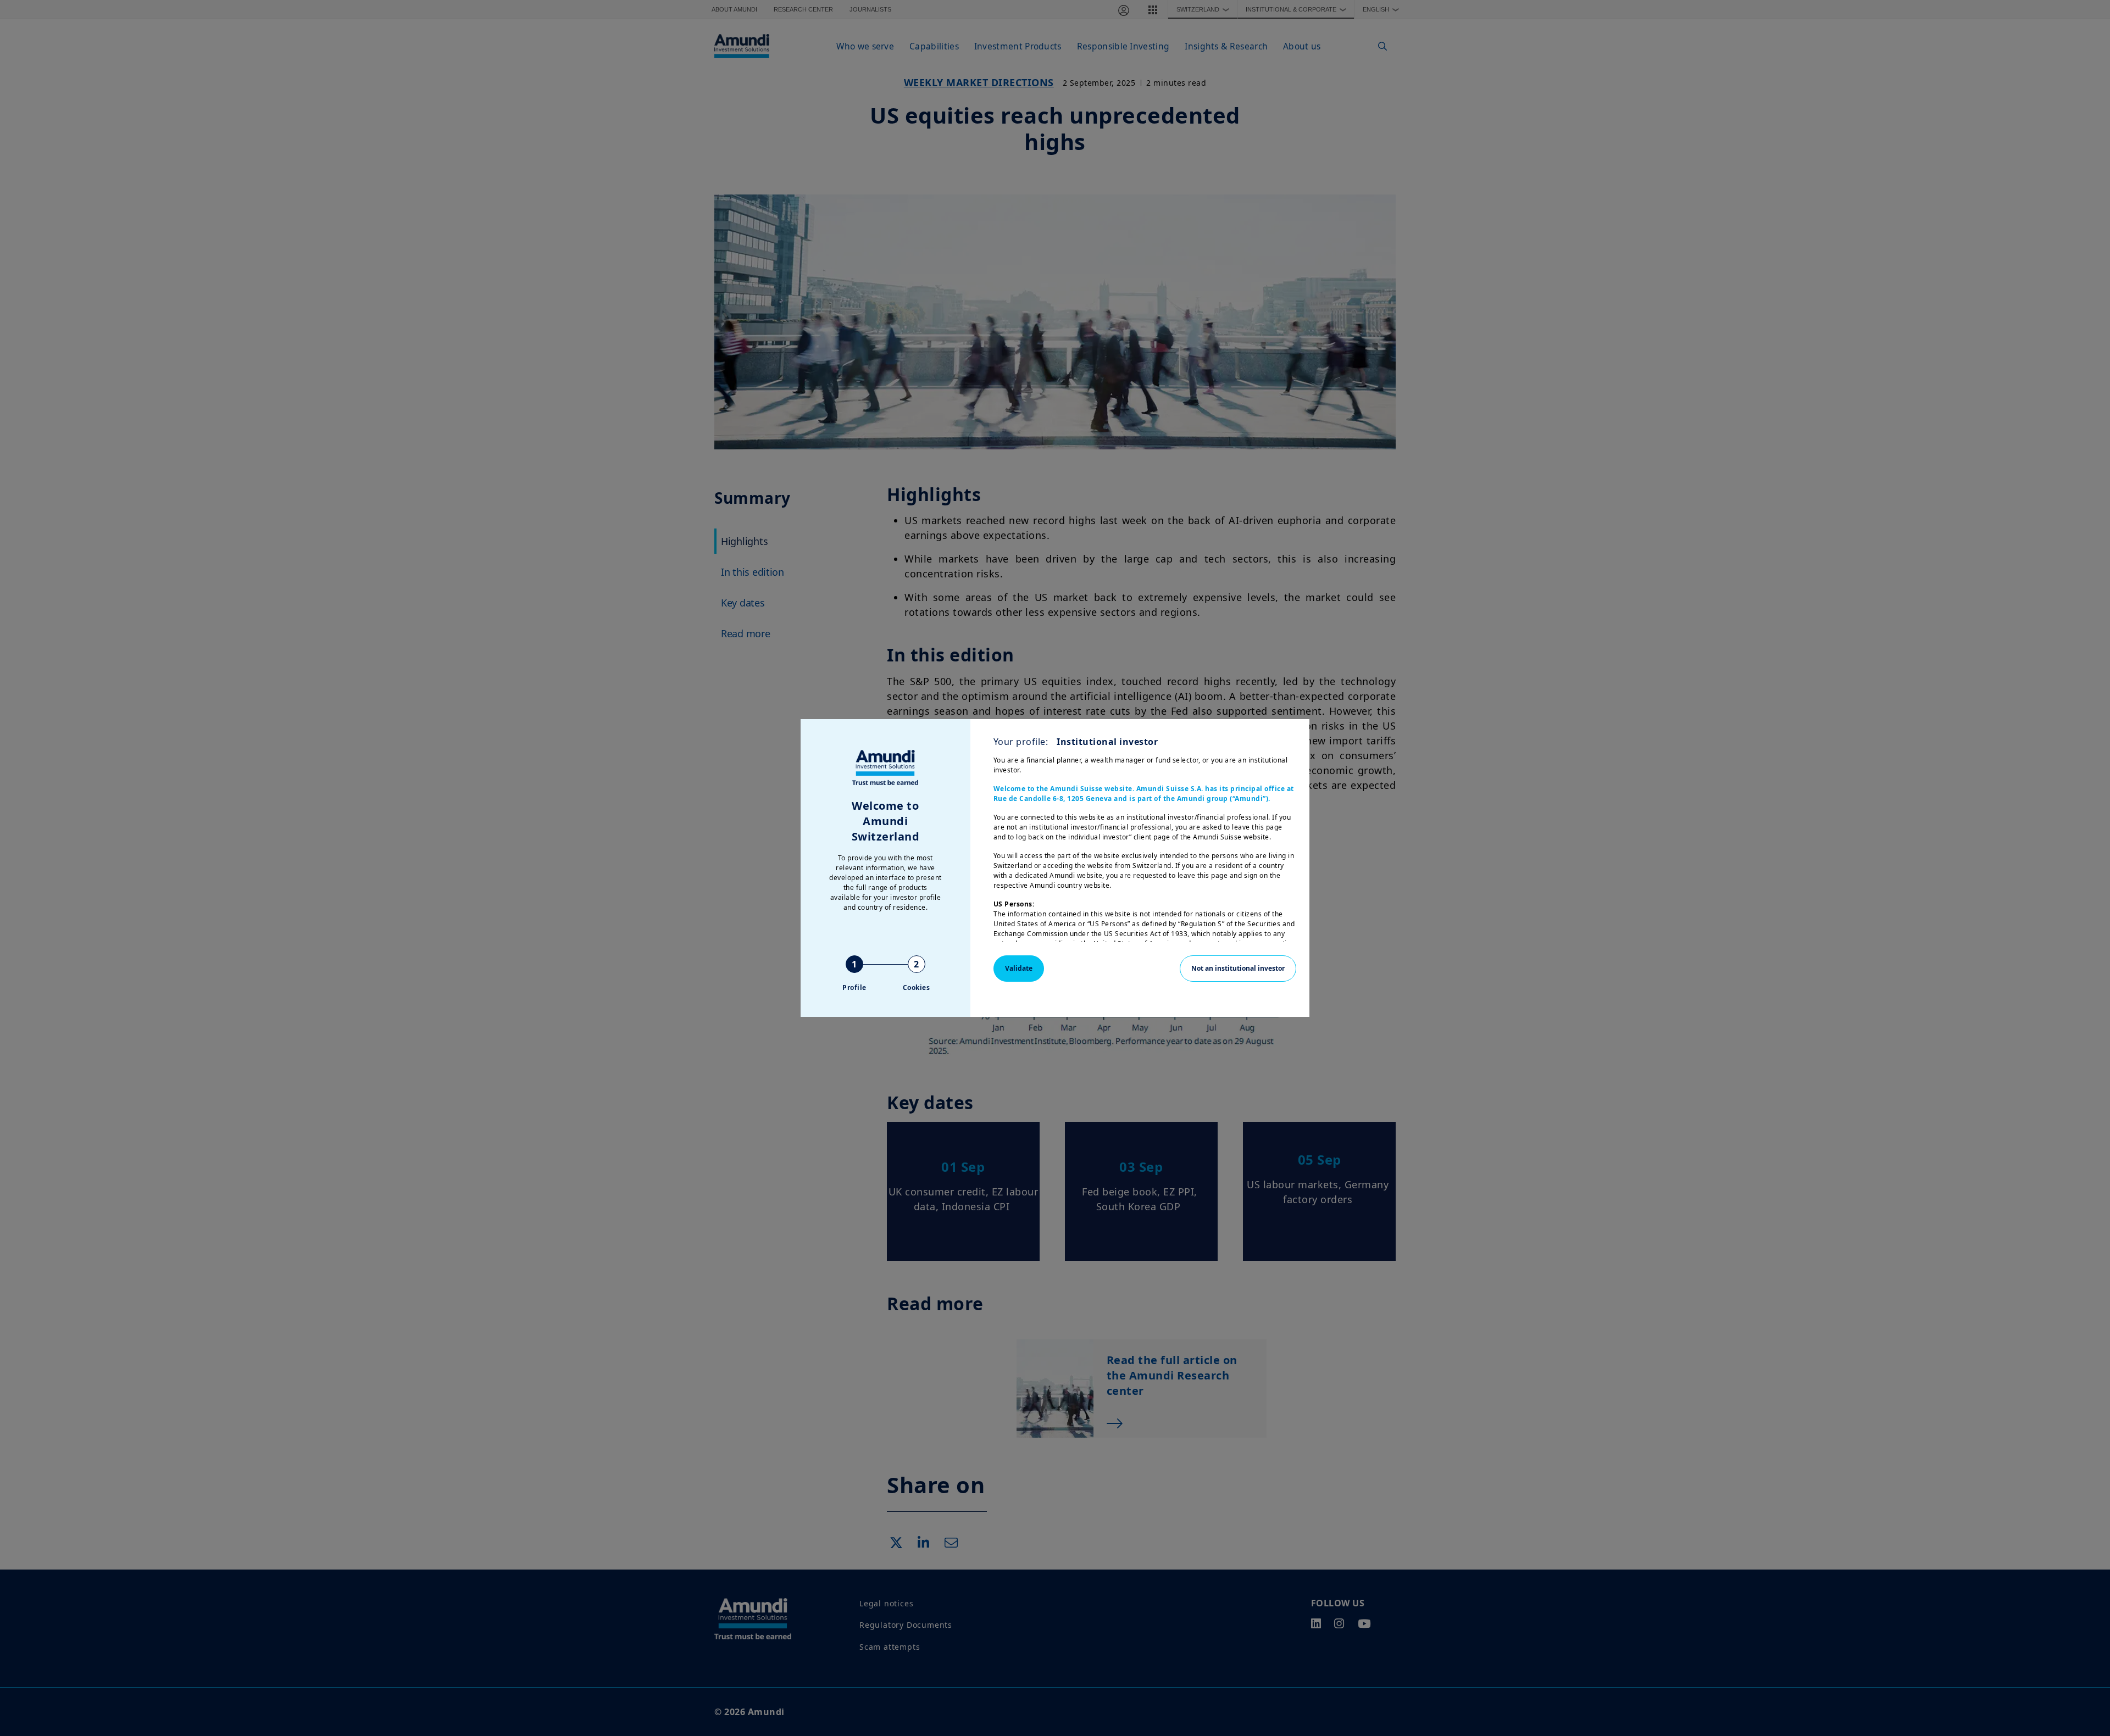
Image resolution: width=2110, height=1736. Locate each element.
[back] (2079, 923)
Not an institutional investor (1238, 968)
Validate (1019, 968)
